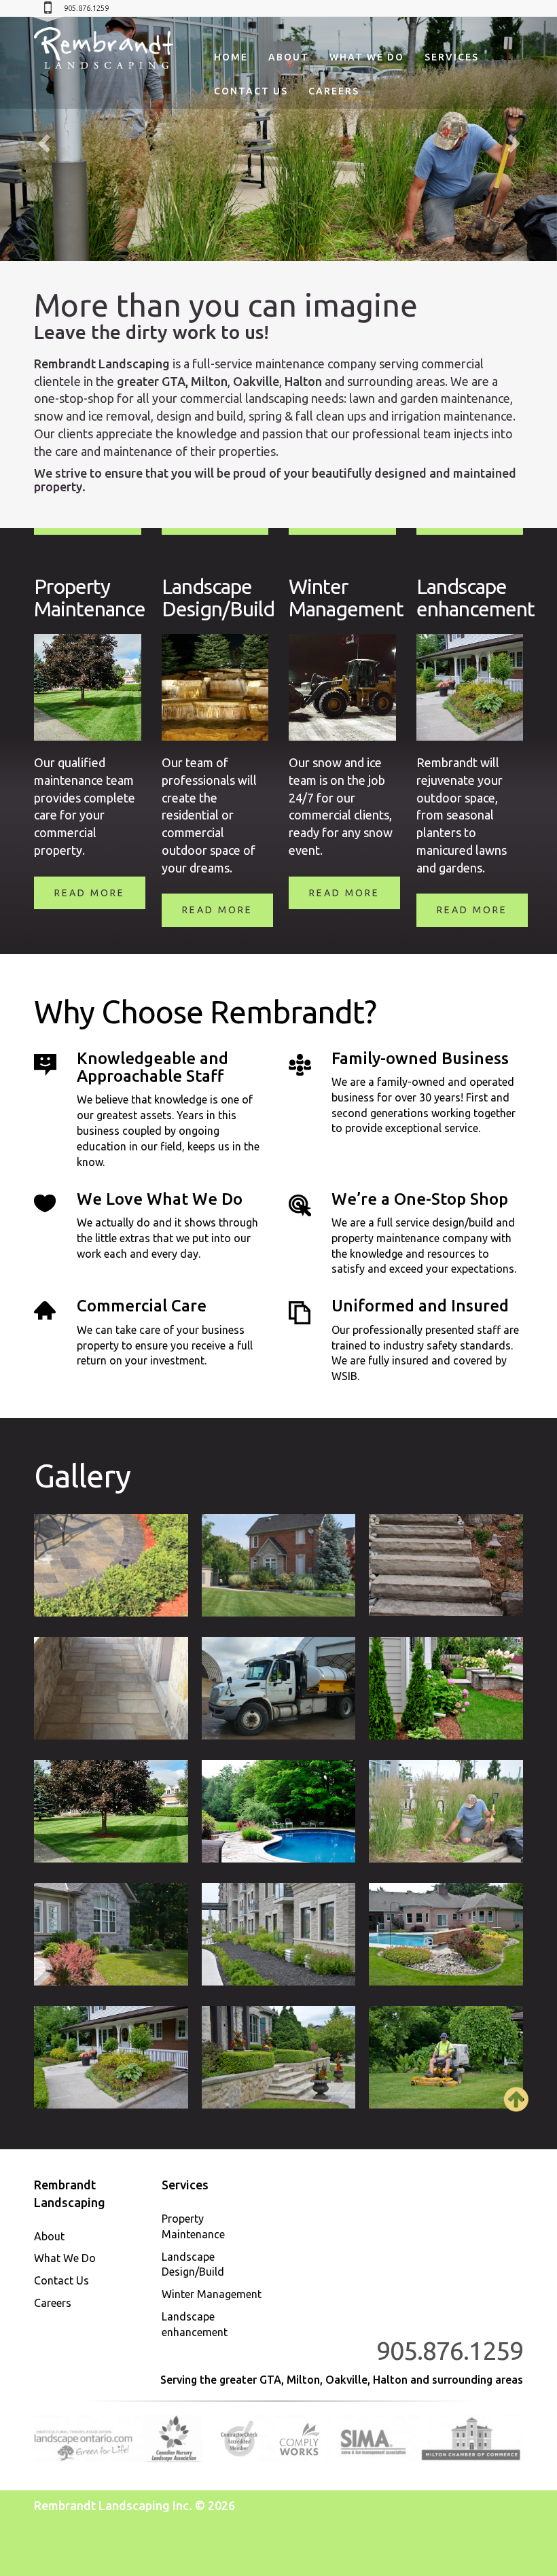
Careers (334, 91)
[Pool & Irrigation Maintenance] (446, 1934)
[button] (42, 139)
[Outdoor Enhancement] (111, 2057)
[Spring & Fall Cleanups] (446, 1811)
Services (452, 57)
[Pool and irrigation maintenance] (279, 1811)
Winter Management (212, 2294)
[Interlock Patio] (111, 1565)
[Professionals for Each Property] (446, 2057)
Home (231, 57)
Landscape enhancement (195, 2324)
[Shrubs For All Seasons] (111, 1934)
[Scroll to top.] (516, 2107)
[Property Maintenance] (279, 1565)
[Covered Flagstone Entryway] (111, 1688)
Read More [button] (90, 893)
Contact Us (251, 91)
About (289, 57)
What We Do (367, 57)
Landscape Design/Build (193, 2264)
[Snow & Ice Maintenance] (279, 1688)
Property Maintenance (193, 2226)
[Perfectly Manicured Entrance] (279, 2057)
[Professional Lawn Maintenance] (111, 1811)
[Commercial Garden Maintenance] (279, 1934)
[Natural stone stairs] (446, 1565)
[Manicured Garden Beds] (446, 1688)
